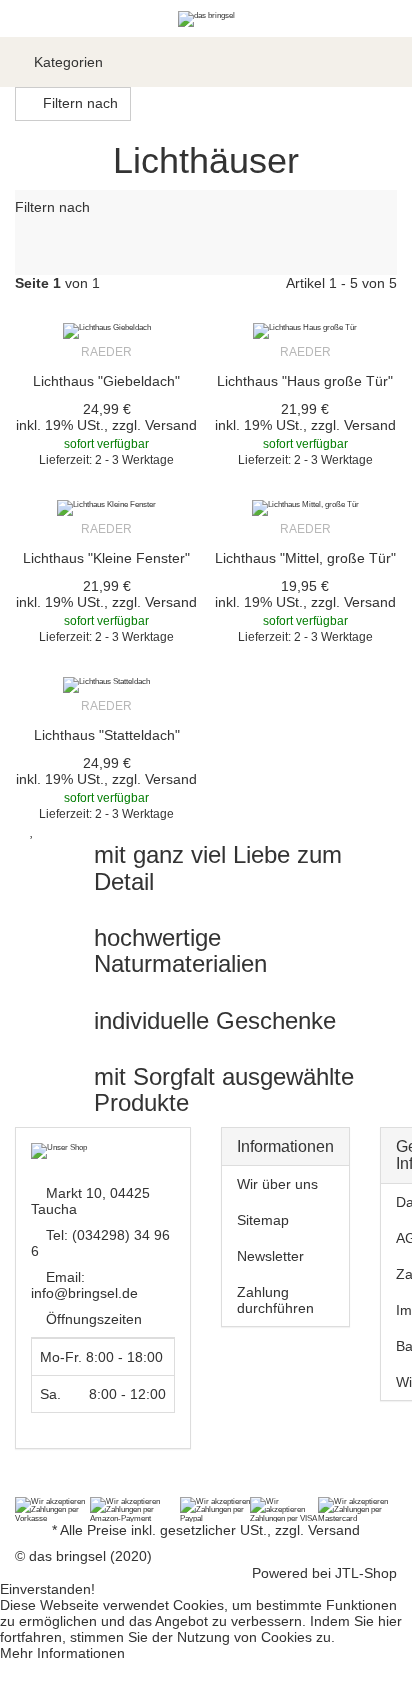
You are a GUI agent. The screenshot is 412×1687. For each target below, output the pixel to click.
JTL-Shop (366, 1573)
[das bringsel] (206, 18)
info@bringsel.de (84, 1293)
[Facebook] (26, 1487)
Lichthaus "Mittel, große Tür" (305, 558)
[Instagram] (52, 1487)
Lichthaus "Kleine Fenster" (106, 558)
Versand (171, 425)
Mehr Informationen (62, 1653)
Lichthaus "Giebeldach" (106, 381)
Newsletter (270, 1256)
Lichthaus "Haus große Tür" (305, 381)
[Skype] (78, 1487)
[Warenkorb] (387, 62)
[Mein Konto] (352, 62)
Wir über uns (277, 1184)
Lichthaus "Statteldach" (107, 735)
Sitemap (263, 1220)
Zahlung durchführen (275, 1300)
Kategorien (66, 62)
